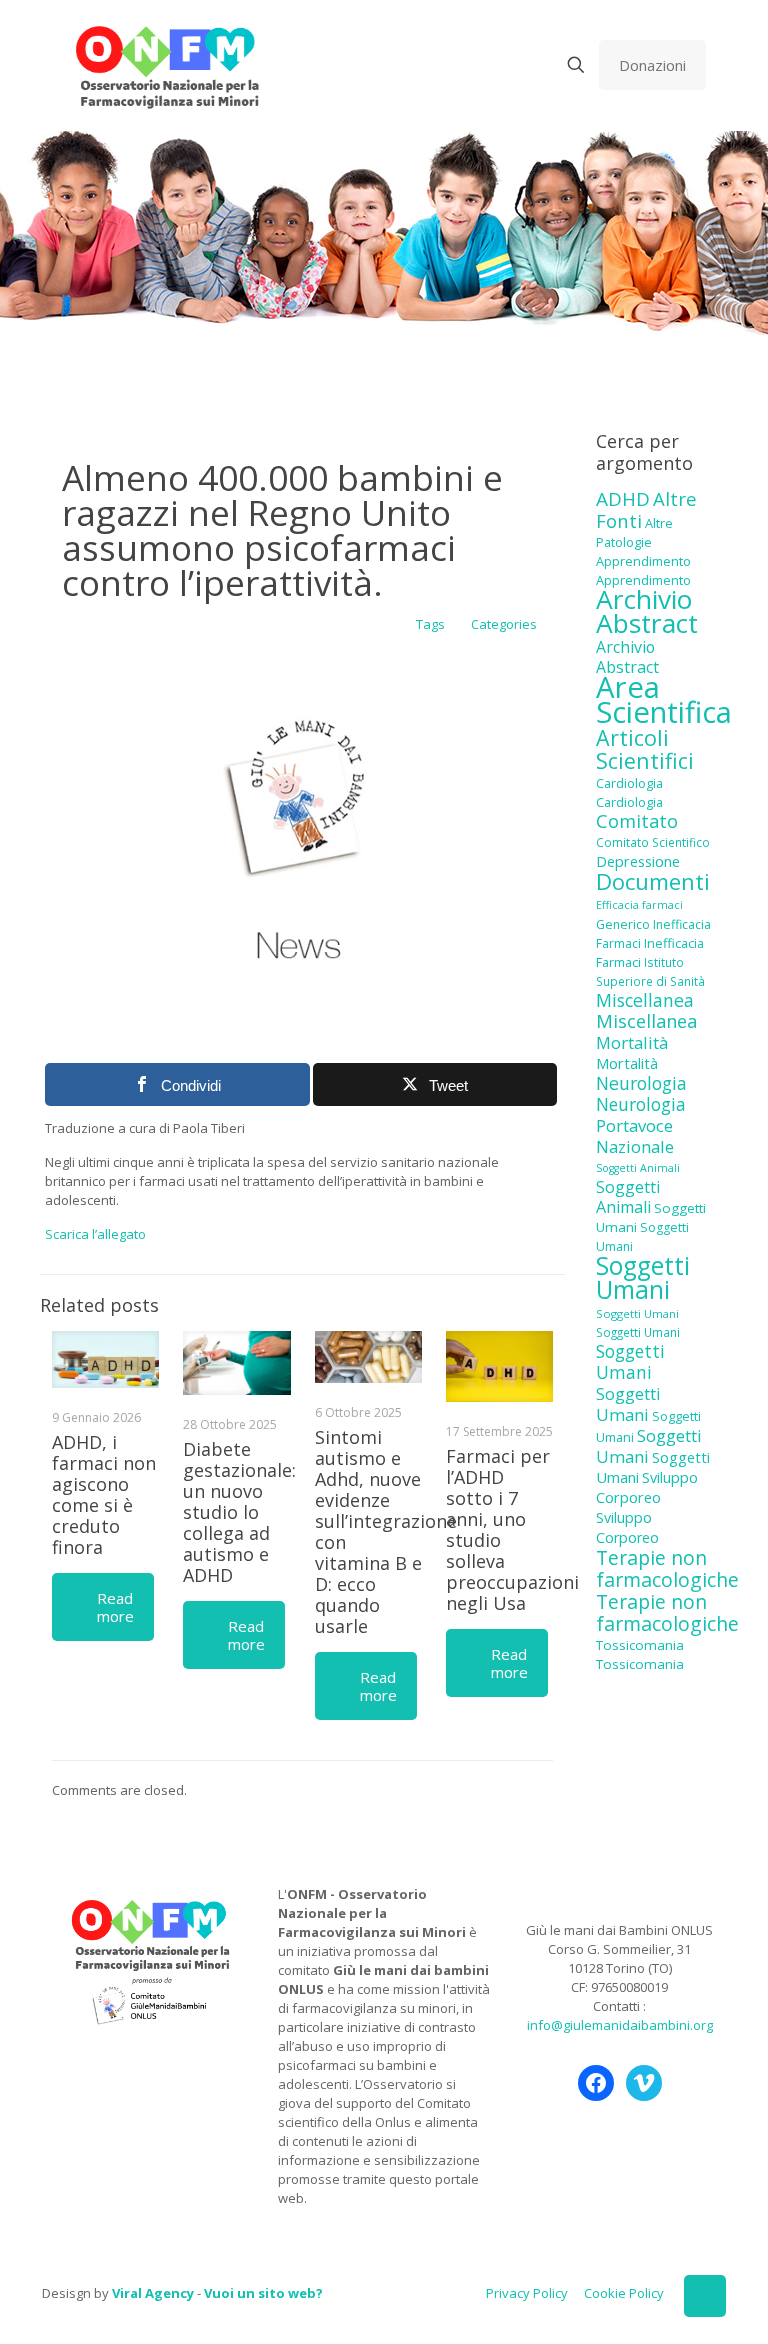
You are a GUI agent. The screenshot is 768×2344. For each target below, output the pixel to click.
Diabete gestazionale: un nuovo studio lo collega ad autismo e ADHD (239, 1512)
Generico (623, 924)
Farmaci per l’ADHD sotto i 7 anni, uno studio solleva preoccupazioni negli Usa (512, 1529)
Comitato (637, 821)
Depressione (638, 861)
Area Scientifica (664, 699)
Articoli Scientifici (645, 749)
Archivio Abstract (647, 611)
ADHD (623, 499)
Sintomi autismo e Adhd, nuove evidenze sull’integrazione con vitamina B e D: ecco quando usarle (386, 1531)
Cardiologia (629, 783)
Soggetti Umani (643, 1277)
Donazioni (652, 65)
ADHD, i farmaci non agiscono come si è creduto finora (104, 1494)
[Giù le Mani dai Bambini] (166, 65)
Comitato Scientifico (653, 842)
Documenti (653, 881)
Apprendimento (643, 561)
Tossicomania (640, 1645)
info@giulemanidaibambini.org (620, 2025)
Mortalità (632, 1042)
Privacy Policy (527, 2293)
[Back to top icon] (705, 2296)
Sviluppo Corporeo (647, 1487)
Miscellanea (645, 1000)
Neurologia (641, 1083)
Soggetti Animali (638, 1168)
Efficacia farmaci (639, 905)
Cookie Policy (624, 2293)
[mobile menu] (506, 65)
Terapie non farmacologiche (667, 1568)
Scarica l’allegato (95, 1234)
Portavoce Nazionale (635, 1136)
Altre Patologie (634, 532)
